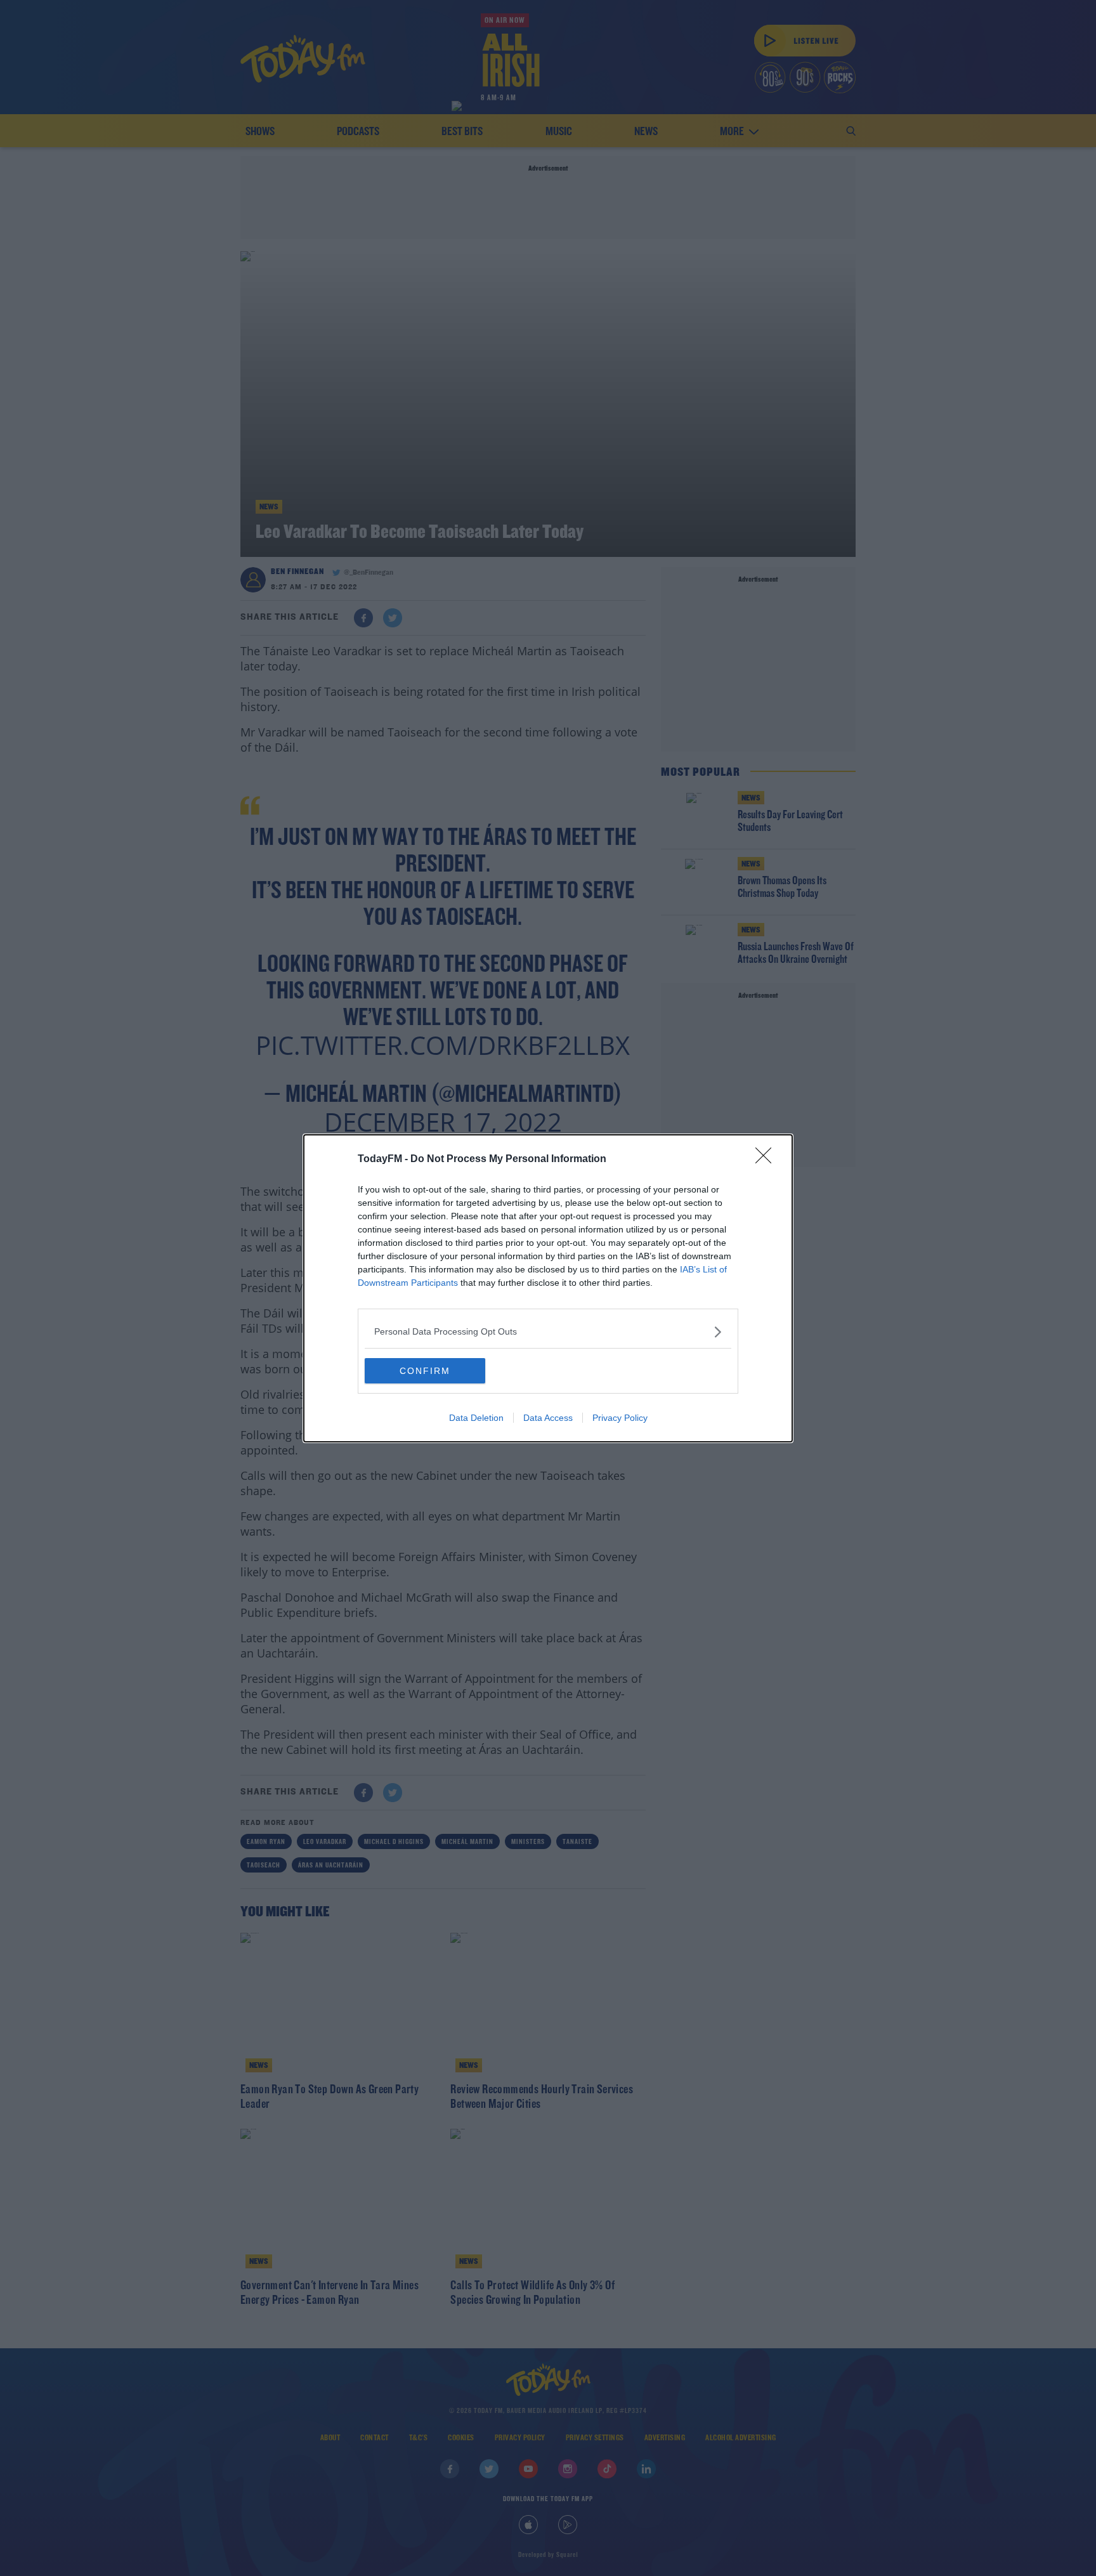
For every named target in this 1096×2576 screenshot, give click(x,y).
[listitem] (548, 1332)
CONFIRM (425, 1371)
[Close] (767, 1160)
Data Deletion (476, 1418)
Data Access (548, 1418)
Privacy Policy (620, 1418)
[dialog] (548, 1288)
